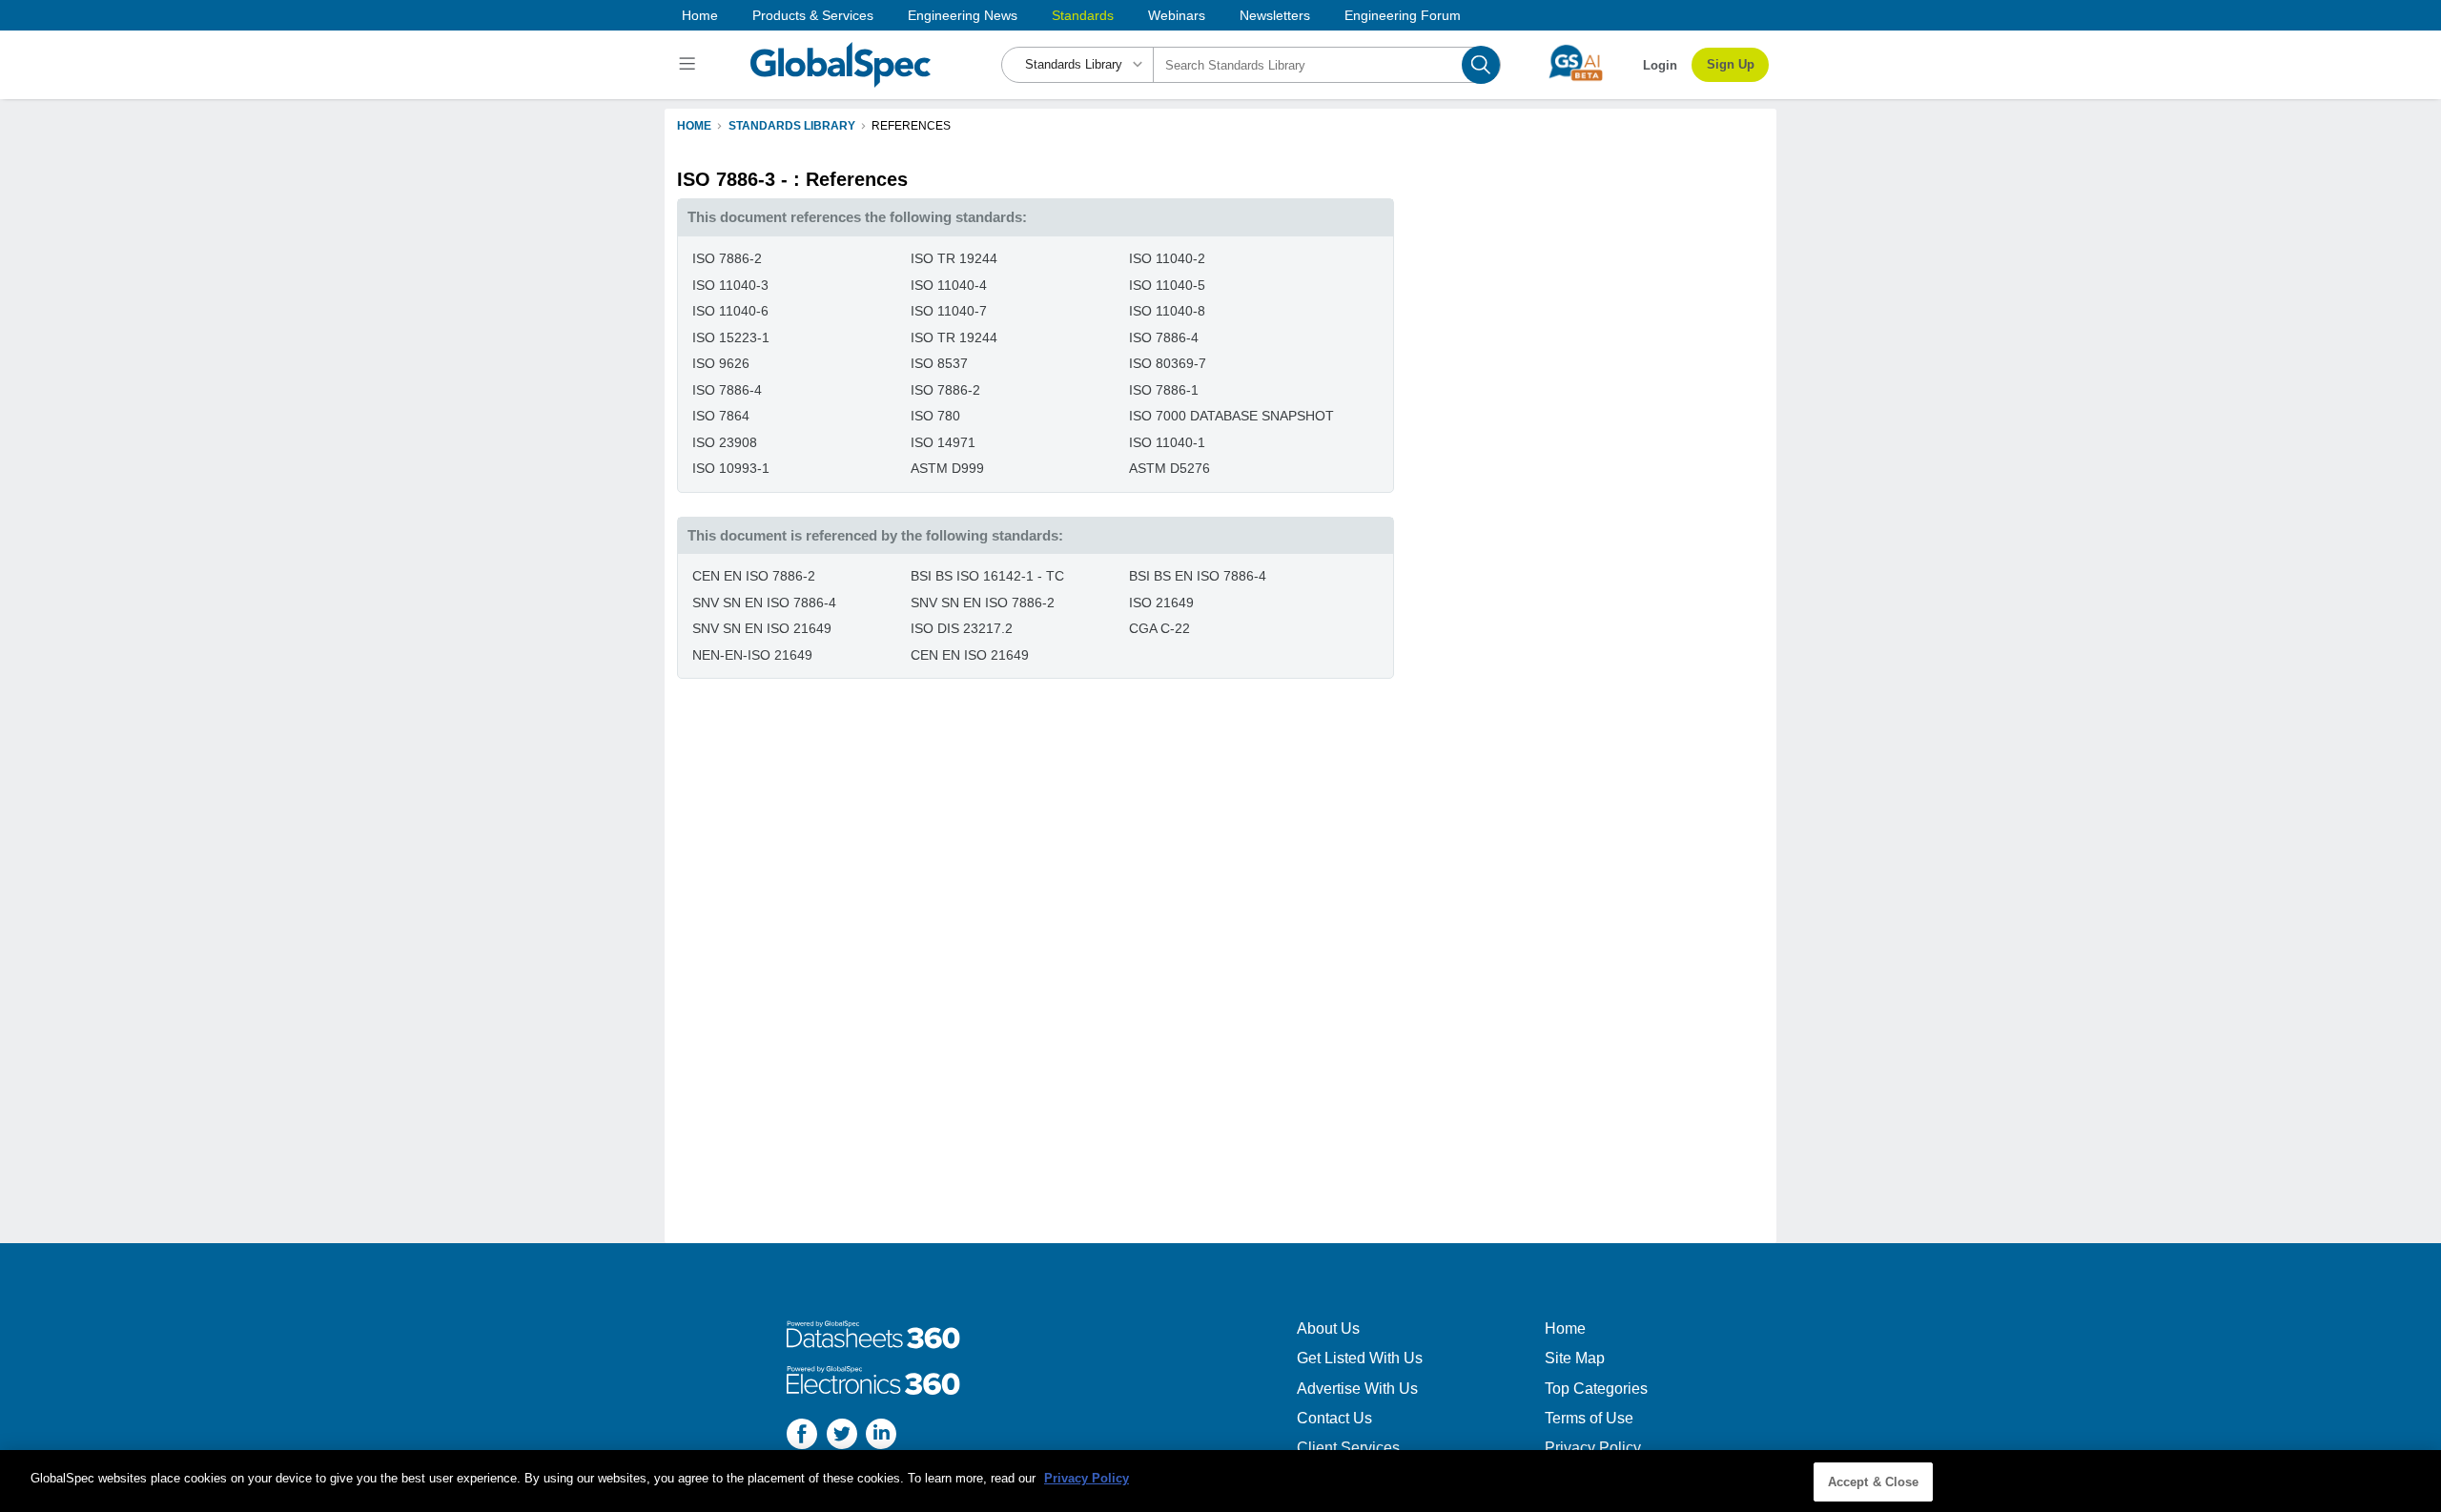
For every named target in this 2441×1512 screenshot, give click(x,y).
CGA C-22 (1159, 628)
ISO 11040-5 (1167, 285)
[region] (1220, 1481)
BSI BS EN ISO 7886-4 (1198, 576)
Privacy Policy (1593, 1448)
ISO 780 (935, 416)
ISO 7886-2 (727, 258)
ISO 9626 (721, 363)
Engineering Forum (1403, 15)
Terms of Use (1589, 1418)
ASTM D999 (947, 468)
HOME (694, 126)
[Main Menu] (690, 65)
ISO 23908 (725, 442)
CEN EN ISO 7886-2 (754, 576)
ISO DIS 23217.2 (962, 628)
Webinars (1177, 15)
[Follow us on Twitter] (842, 1436)
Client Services (1348, 1448)
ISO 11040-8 (1167, 311)
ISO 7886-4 (1164, 337)
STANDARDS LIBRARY (792, 126)
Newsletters (1275, 15)
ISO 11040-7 (949, 311)
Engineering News (963, 15)
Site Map (1575, 1358)
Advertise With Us (1357, 1389)
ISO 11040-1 (1167, 442)
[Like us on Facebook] (802, 1436)
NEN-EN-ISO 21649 (752, 655)
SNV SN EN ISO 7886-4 (764, 603)
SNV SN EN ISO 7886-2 (983, 603)
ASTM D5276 (1169, 468)
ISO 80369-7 (1168, 363)
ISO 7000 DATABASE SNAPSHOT (1231, 416)
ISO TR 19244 (954, 258)
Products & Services (813, 15)
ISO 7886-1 (1164, 390)
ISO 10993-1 (731, 468)
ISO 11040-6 (730, 311)
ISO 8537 (939, 363)
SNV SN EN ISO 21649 (762, 628)
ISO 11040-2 (1167, 258)
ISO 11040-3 (730, 285)
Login (1660, 65)
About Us (1328, 1328)
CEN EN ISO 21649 (970, 655)
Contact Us (1334, 1418)
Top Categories (1596, 1389)
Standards (1083, 15)
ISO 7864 (721, 416)
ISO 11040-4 (949, 285)
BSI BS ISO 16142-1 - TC (987, 576)
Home (700, 15)
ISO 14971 (943, 442)
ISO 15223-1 (731, 337)
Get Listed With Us (1360, 1358)
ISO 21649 (1161, 603)
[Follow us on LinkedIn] (881, 1436)
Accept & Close (1874, 1482)
